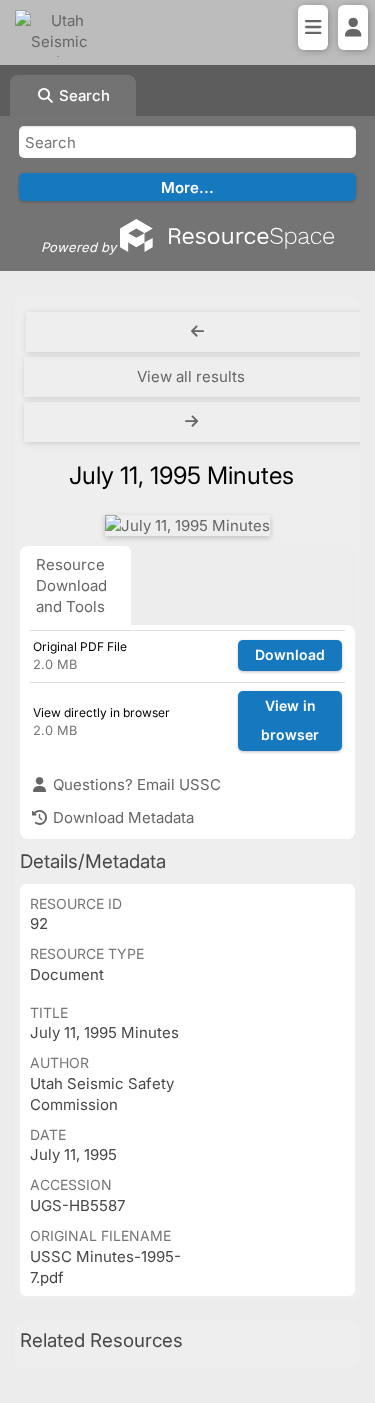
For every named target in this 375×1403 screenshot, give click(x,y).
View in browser (290, 720)
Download (290, 654)
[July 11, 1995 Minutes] (187, 525)
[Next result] (193, 422)
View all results (191, 376)
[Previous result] (197, 332)
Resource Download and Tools (71, 585)
